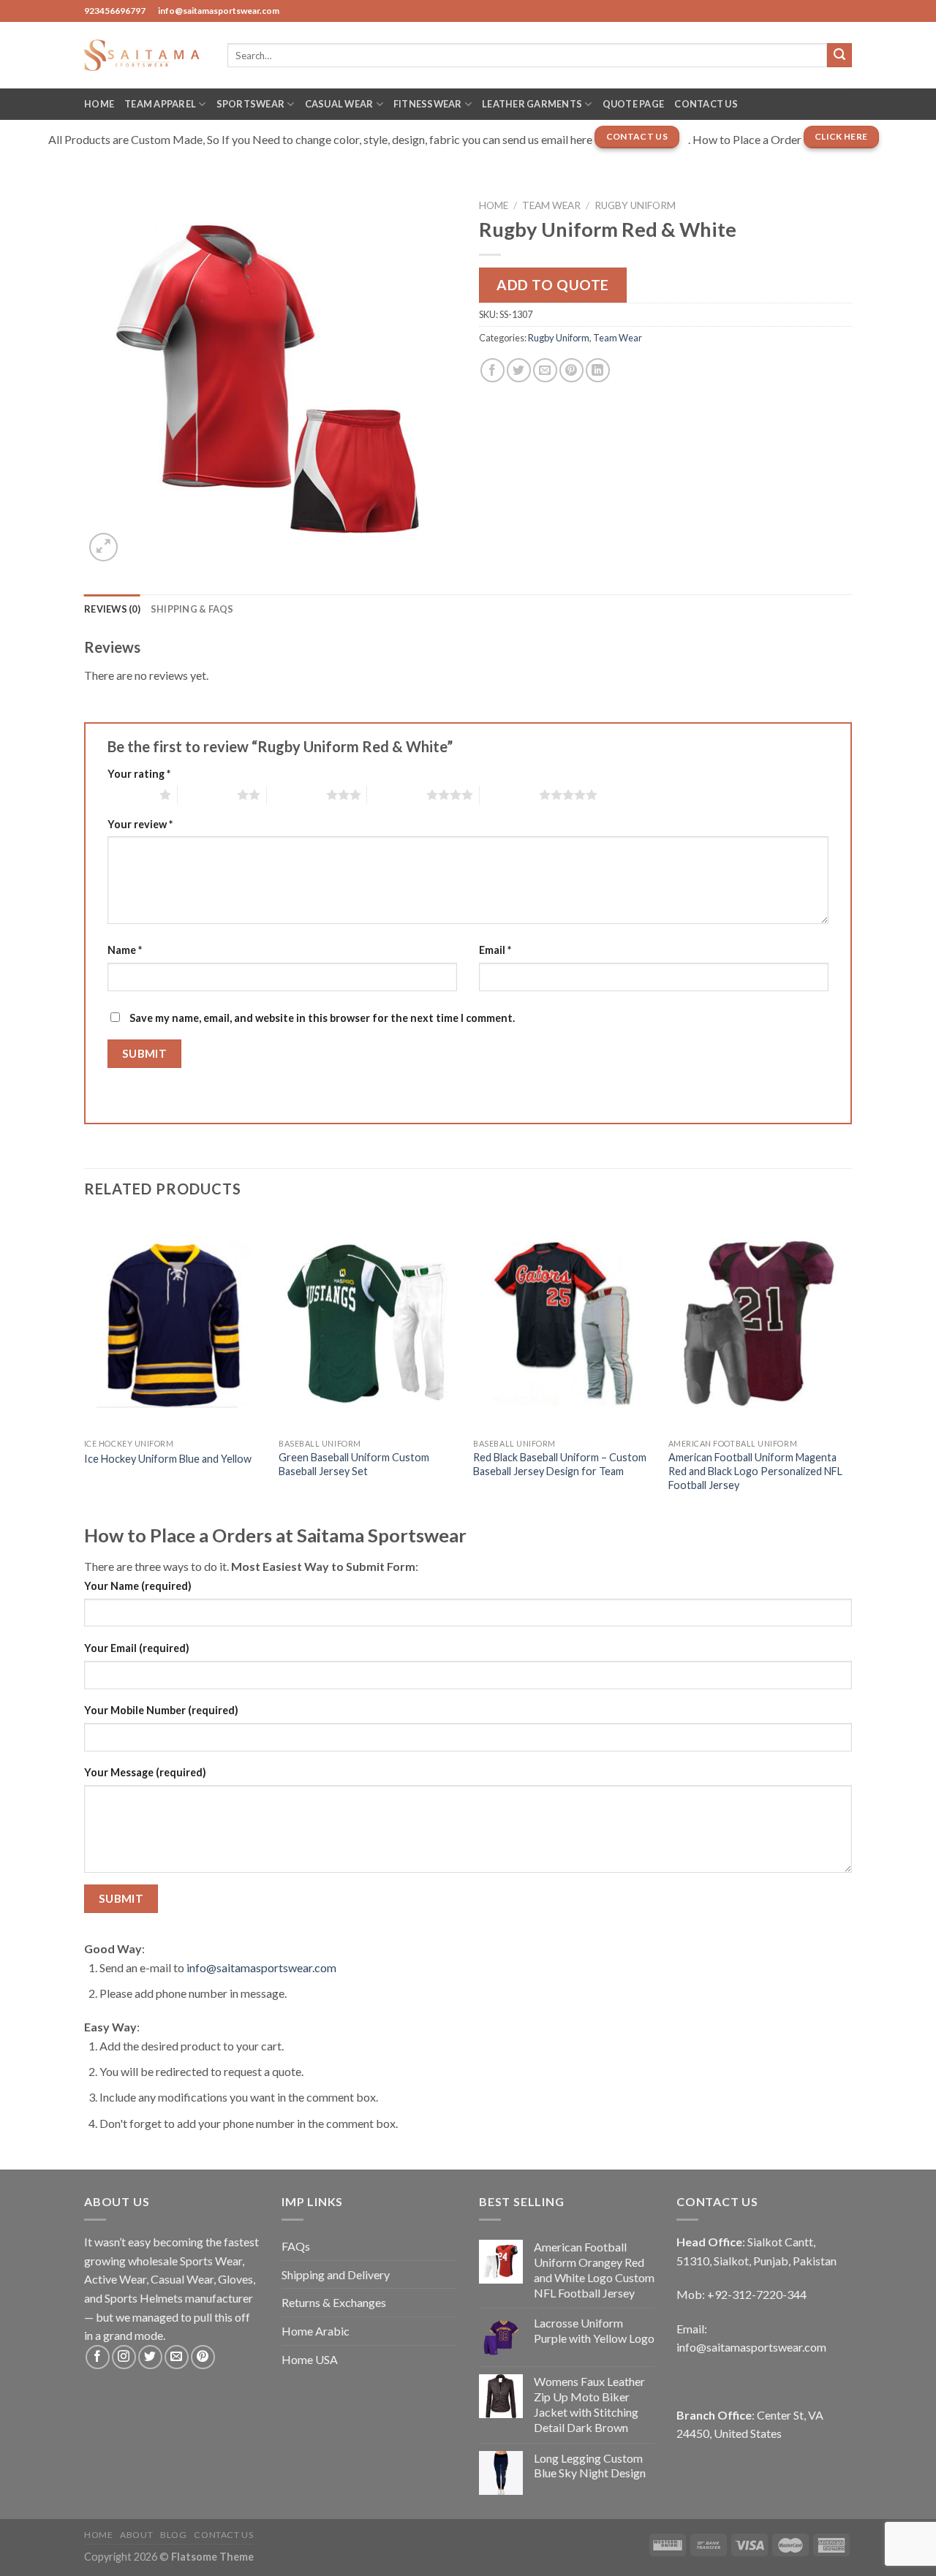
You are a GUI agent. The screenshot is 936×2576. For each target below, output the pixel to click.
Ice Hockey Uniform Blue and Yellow (168, 1459)
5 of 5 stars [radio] (509, 795)
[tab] (112, 609)
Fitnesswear (428, 104)
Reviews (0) (112, 609)
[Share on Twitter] (519, 370)
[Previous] (85, 1368)
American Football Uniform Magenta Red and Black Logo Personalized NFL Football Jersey (755, 1471)
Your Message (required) (145, 1772)
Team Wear (551, 205)
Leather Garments (532, 104)
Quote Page (634, 104)
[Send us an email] (177, 2357)
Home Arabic (316, 2331)
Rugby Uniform (635, 205)
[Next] (848, 1368)
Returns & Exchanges (334, 2302)
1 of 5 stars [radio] (130, 795)
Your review (140, 824)
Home (99, 104)
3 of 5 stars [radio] (297, 795)
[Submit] (839, 56)
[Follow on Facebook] (98, 2357)
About (136, 2535)
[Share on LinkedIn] (598, 370)
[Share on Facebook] (492, 370)
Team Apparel (160, 104)
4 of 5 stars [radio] (397, 795)
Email (495, 950)
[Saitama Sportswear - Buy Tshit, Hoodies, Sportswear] (145, 55)
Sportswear (251, 104)
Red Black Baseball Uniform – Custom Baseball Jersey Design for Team (560, 1464)
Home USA (310, 2359)
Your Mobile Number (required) (161, 1710)
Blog (173, 2535)
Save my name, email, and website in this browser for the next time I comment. (322, 1018)
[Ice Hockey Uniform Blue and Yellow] (174, 1324)
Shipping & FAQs (192, 609)
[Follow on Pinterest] (203, 2357)
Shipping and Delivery (336, 2274)
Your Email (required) (137, 1648)
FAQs (296, 2246)
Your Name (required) (138, 1586)
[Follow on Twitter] (150, 2357)
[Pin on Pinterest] (571, 370)
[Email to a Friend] (545, 370)
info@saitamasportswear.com (261, 1967)
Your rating (139, 774)
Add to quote (553, 285)
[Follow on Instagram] (124, 2357)
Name (125, 950)
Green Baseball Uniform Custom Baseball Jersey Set (354, 1464)
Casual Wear (339, 104)
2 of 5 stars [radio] (207, 795)
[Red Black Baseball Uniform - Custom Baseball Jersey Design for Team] (563, 1324)
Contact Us (706, 104)
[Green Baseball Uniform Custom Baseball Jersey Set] (369, 1324)
